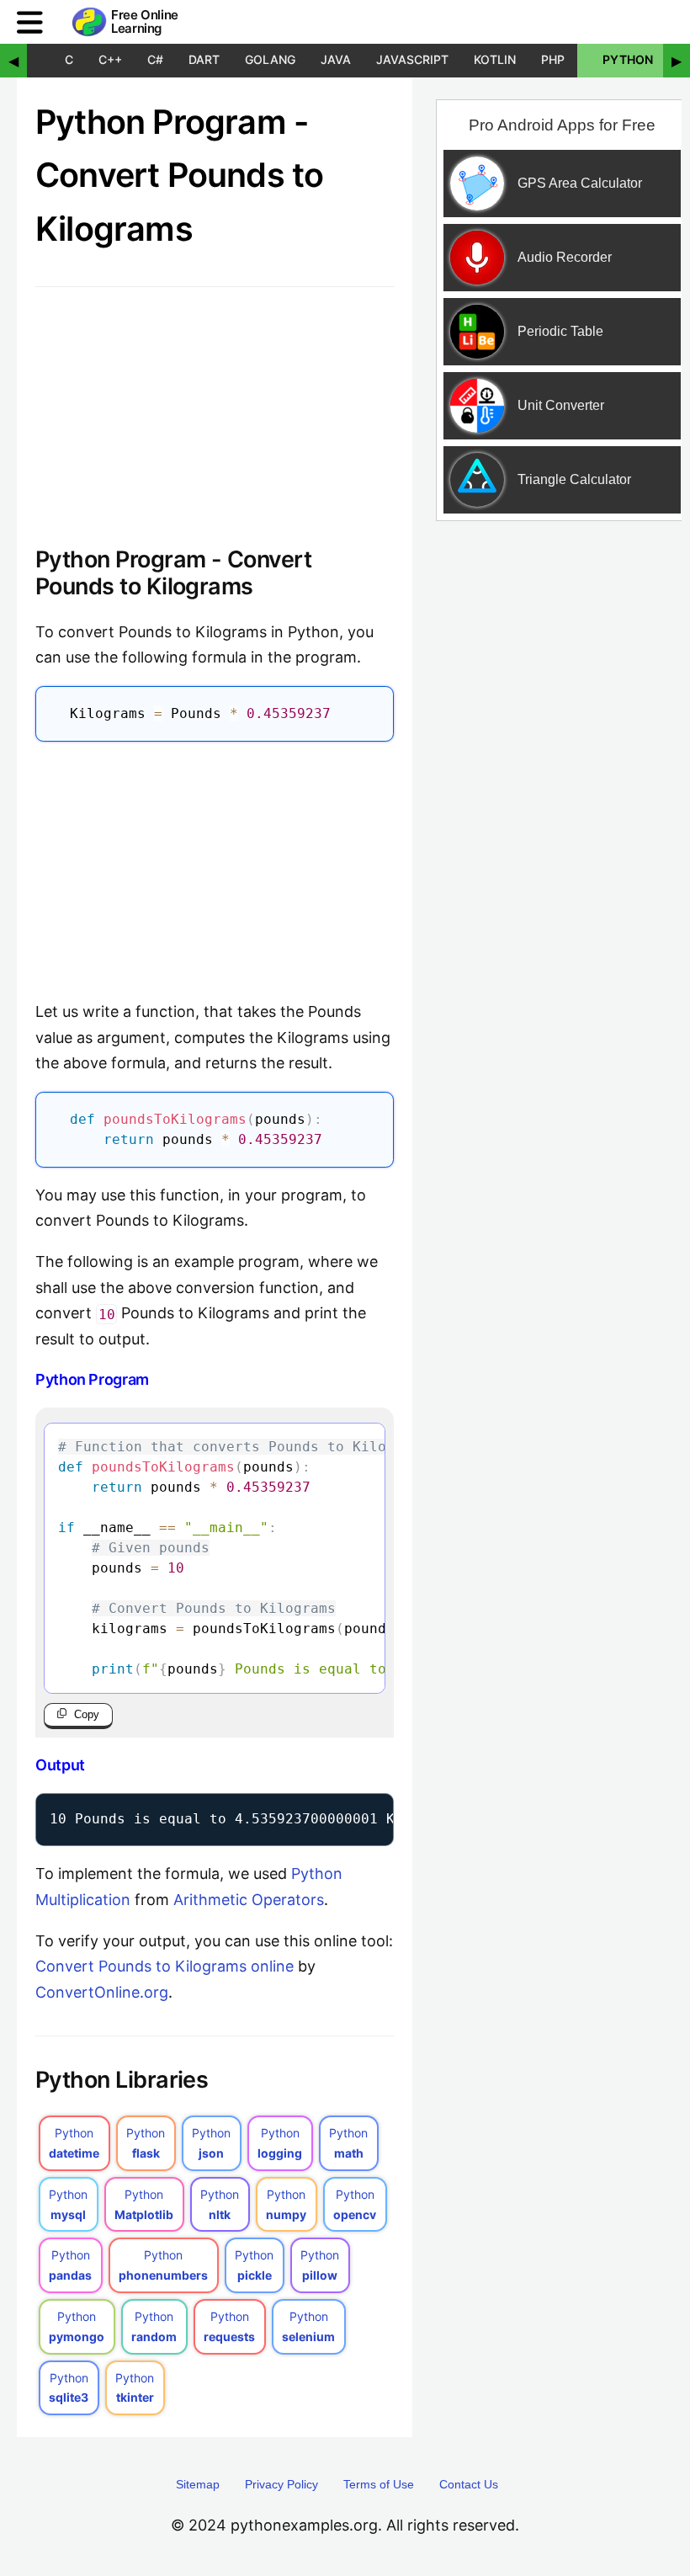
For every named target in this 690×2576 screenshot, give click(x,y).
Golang (270, 59)
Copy (87, 1714)
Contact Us (469, 2484)
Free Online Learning (145, 22)
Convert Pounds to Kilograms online (165, 1966)
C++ (110, 59)
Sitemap (198, 2484)
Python (628, 59)
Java (336, 59)
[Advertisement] (215, 866)
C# (155, 59)
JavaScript (412, 59)
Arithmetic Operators (249, 1900)
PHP (553, 59)
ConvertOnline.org (102, 1992)
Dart (204, 59)
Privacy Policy (281, 2484)
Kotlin (495, 59)
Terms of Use (379, 2484)
